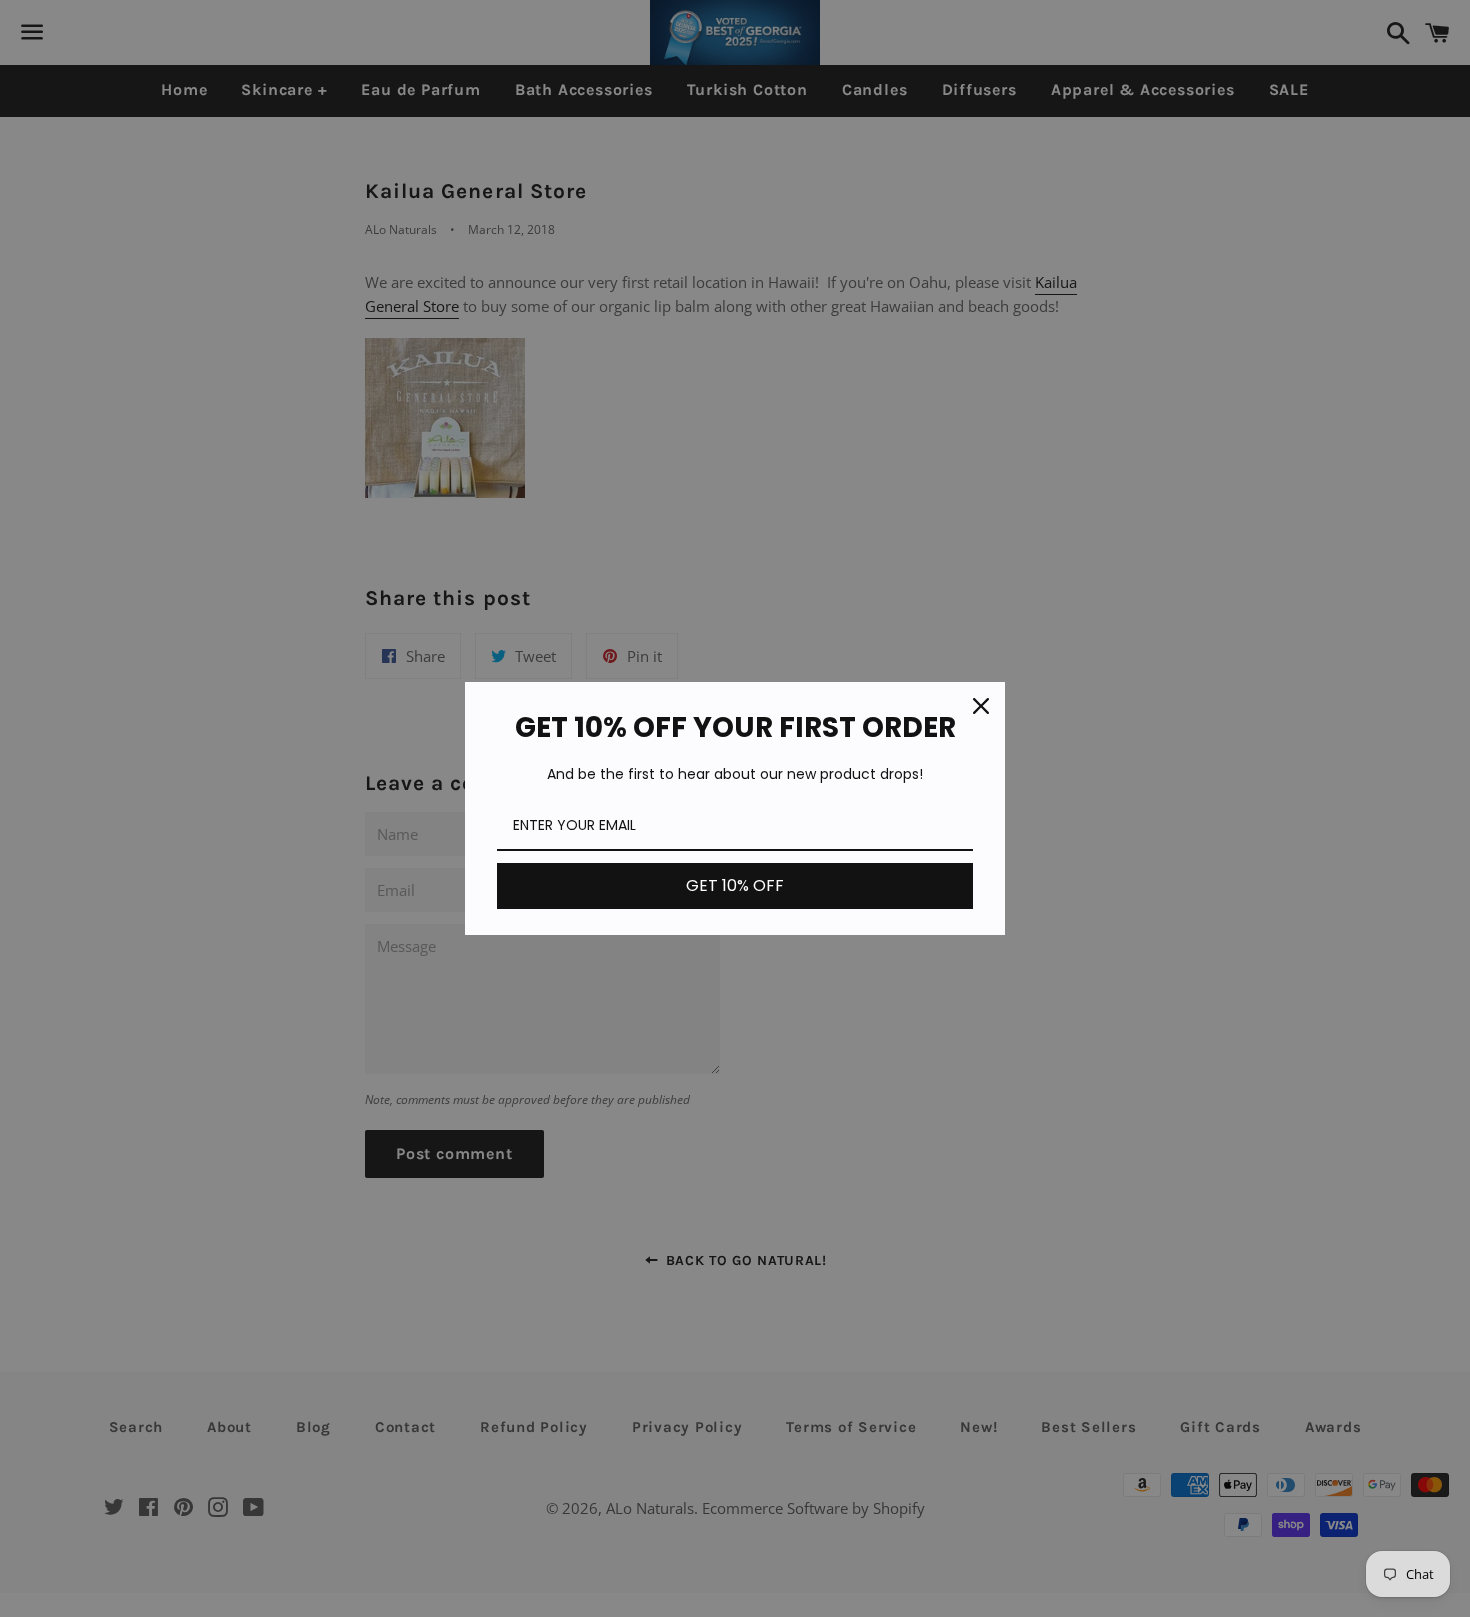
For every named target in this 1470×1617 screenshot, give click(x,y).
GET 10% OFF (735, 885)
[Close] (981, 706)
